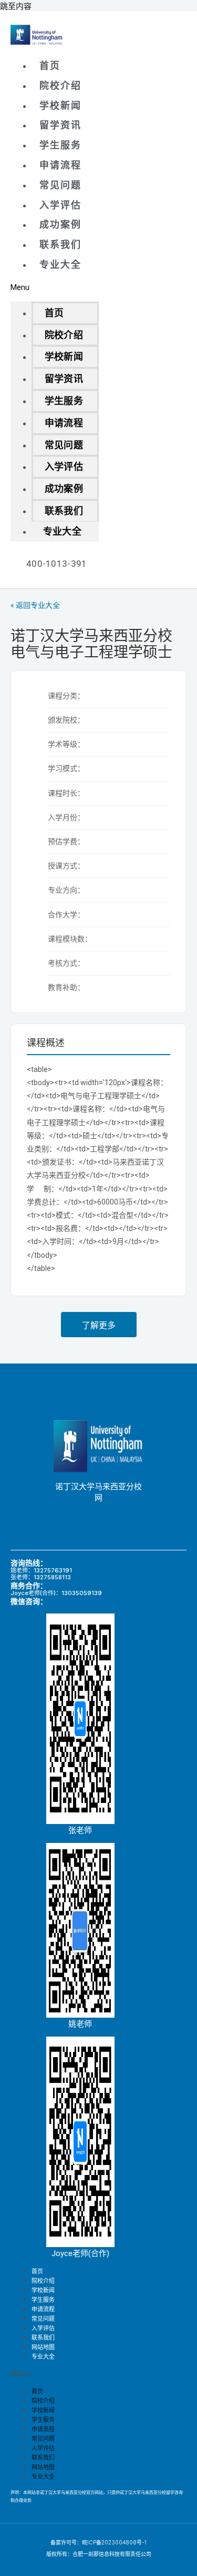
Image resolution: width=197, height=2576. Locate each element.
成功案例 (60, 224)
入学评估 (60, 205)
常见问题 (60, 185)
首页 (50, 66)
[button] (55, 287)
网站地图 (43, 2467)
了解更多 (99, 1325)
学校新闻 (60, 106)
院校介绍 (60, 86)
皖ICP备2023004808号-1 (114, 2542)
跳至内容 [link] (16, 6)
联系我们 (60, 244)
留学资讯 (60, 125)
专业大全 (60, 264)
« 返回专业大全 (35, 605)
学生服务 (60, 145)
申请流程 (60, 165)
